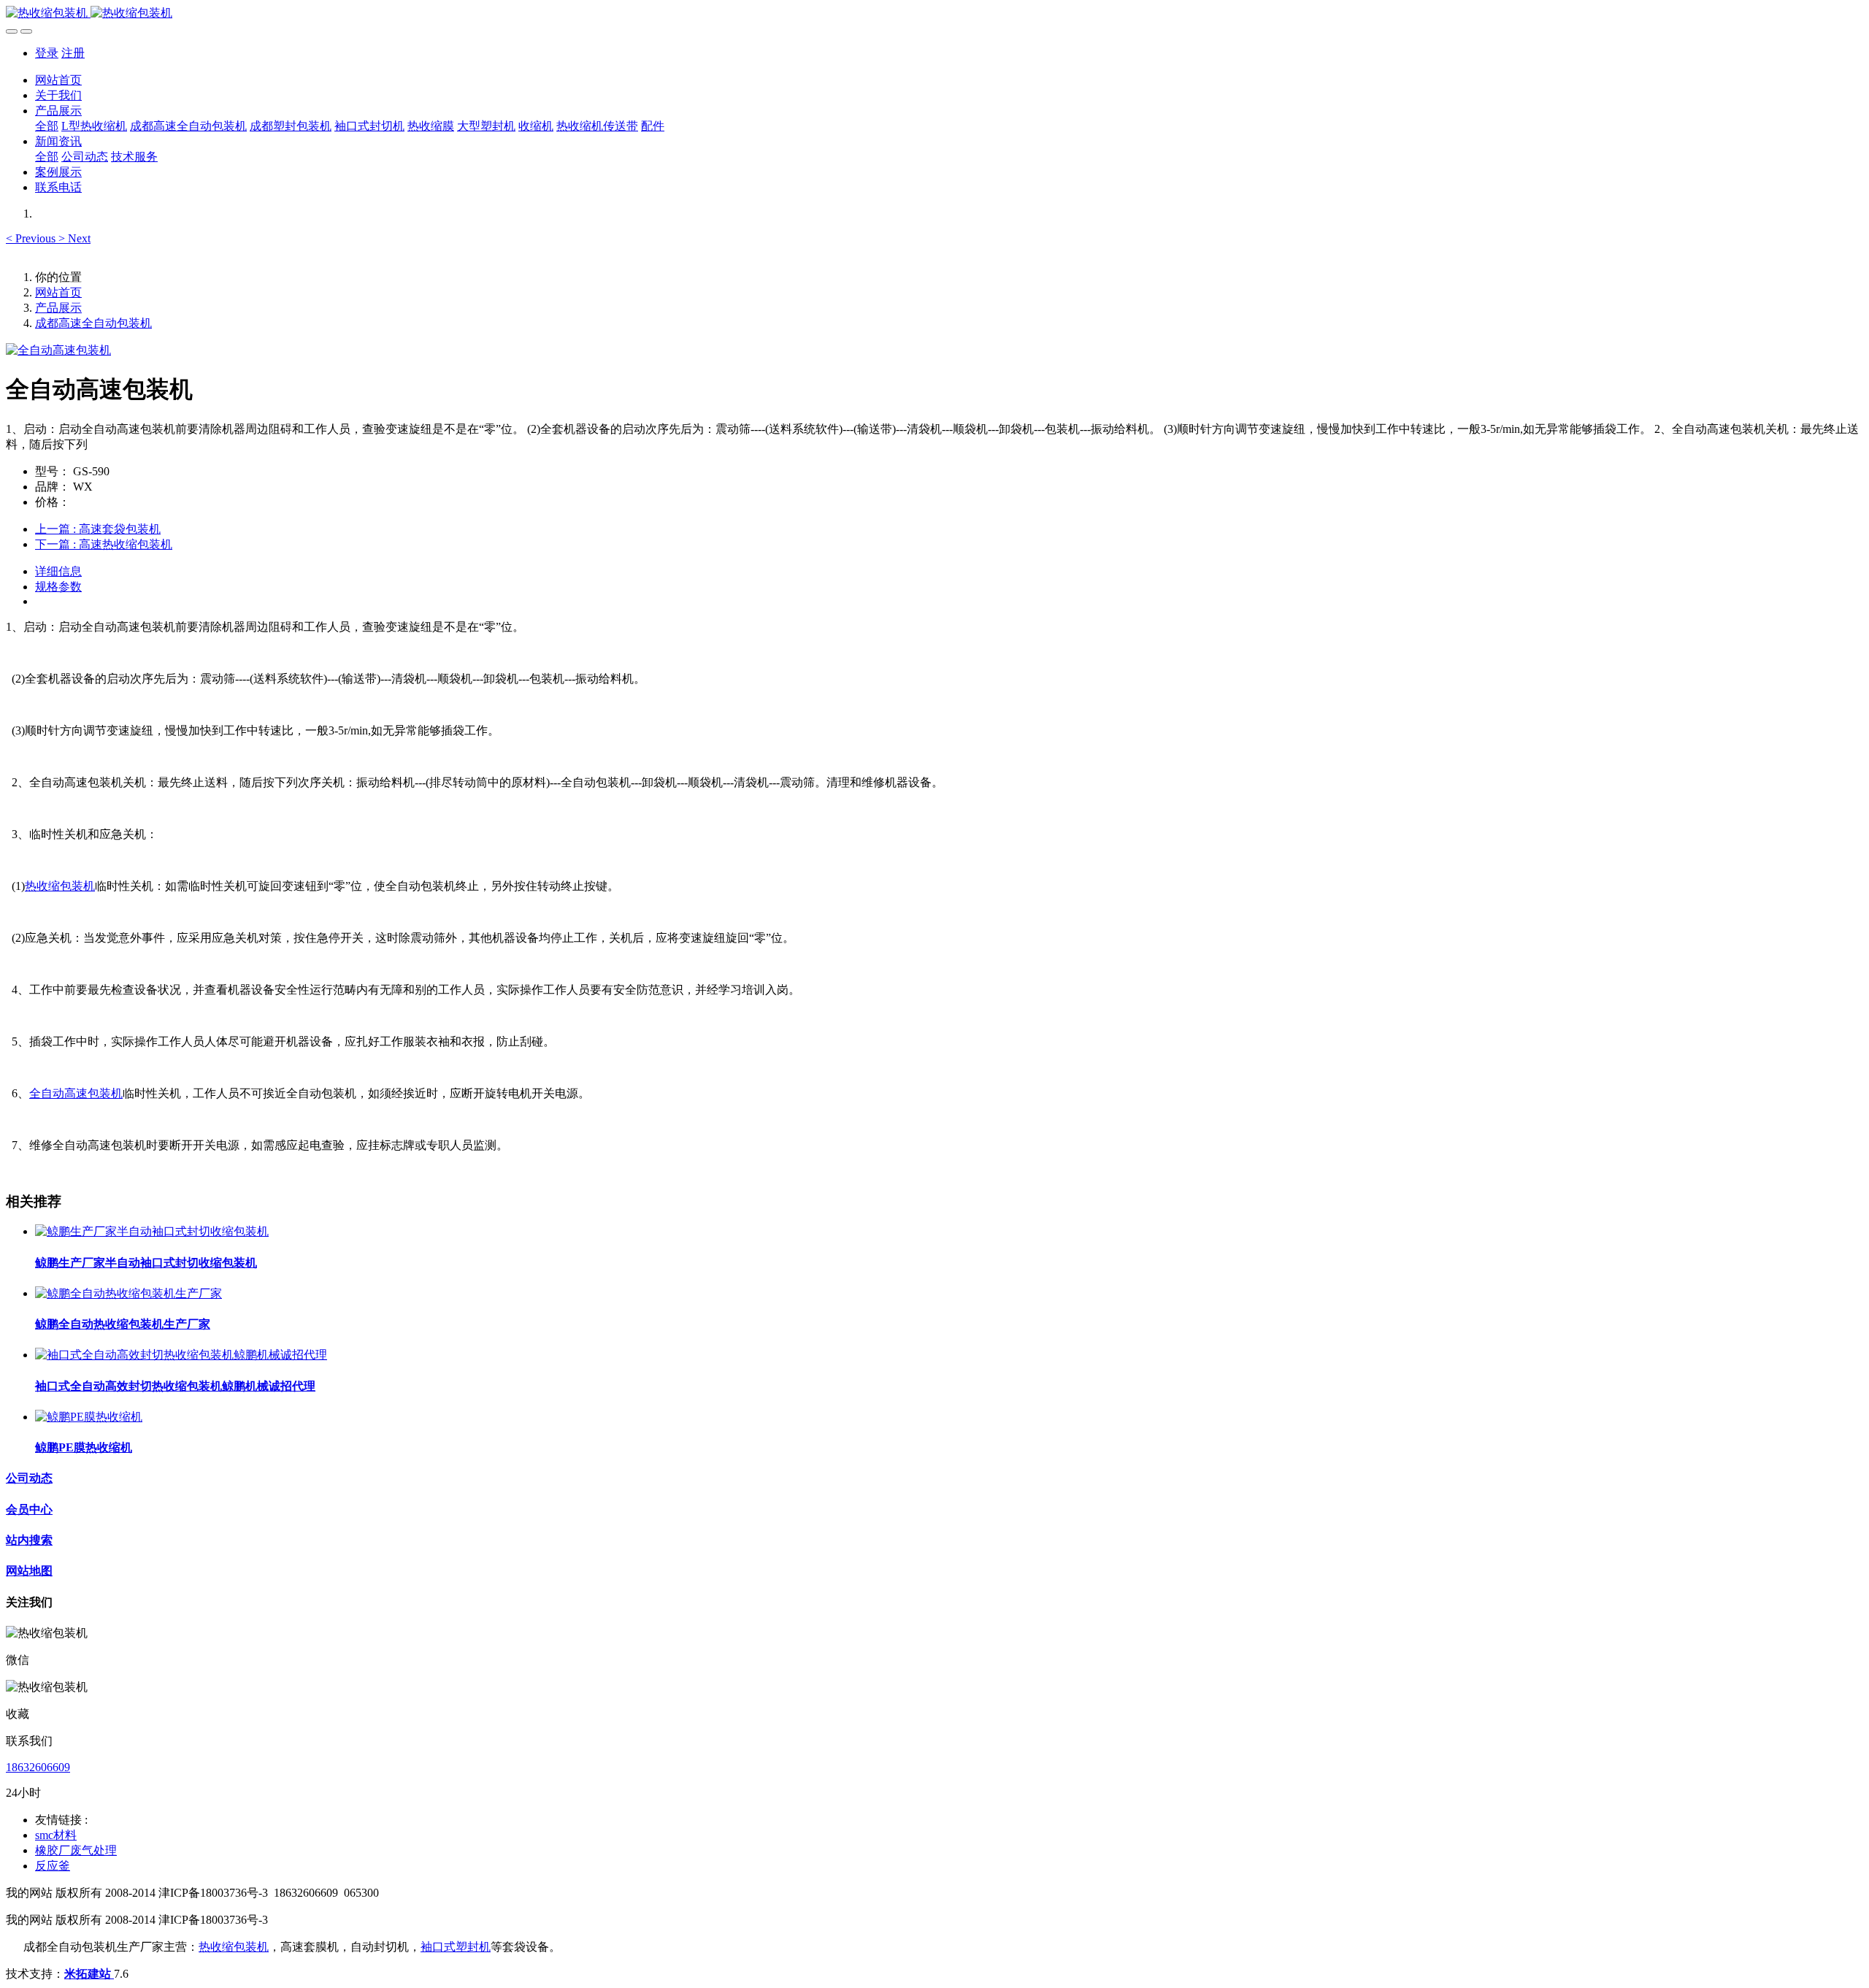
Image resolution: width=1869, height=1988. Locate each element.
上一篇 (98, 529)
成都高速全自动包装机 (93, 323)
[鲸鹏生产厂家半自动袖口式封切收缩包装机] (152, 1231)
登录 (47, 53)
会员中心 (29, 1509)
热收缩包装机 (60, 886)
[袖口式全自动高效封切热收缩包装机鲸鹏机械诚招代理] (181, 1355)
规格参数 (58, 587)
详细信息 (58, 571)
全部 (47, 126)
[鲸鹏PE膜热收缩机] (89, 1417)
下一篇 (104, 544)
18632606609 (38, 1767)
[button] (32, 238)
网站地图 (29, 1571)
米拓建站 (89, 1974)
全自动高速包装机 (76, 1093)
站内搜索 (29, 1540)
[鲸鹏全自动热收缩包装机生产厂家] (128, 1293)
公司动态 (29, 1478)
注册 (73, 53)
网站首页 (58, 80)
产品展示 (58, 308)
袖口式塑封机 (456, 1947)
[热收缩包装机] (934, 14)
